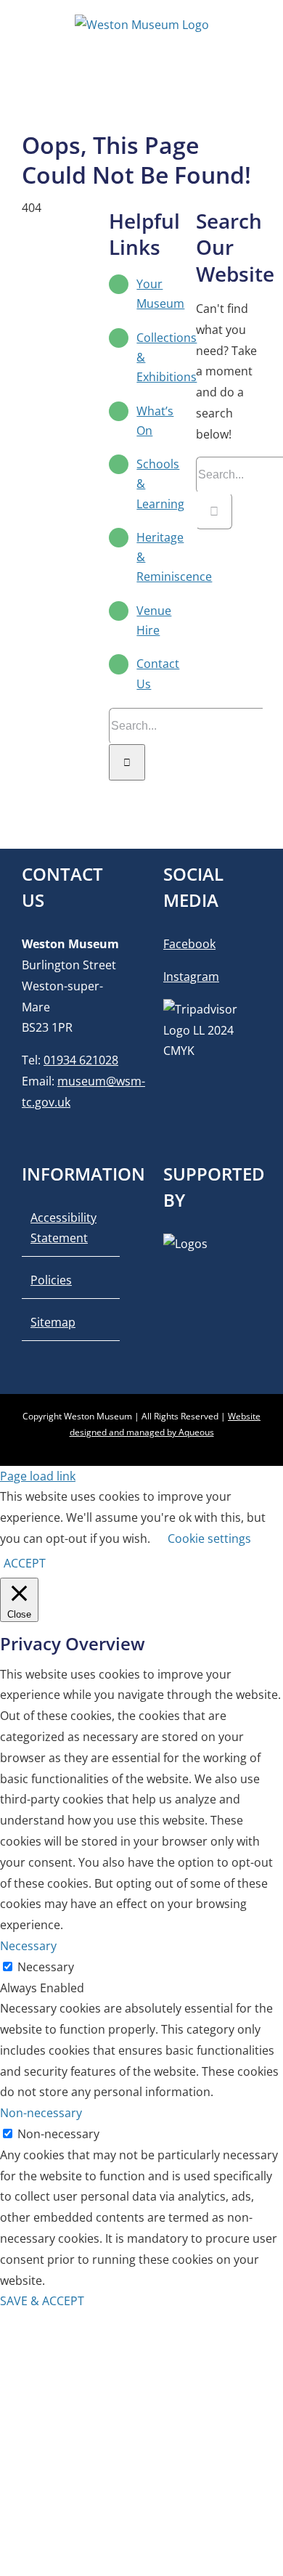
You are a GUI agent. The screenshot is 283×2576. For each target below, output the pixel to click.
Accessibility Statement (63, 1228)
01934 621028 (81, 1060)
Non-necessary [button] (41, 2113)
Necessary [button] (28, 1946)
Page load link (38, 1476)
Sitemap (53, 1322)
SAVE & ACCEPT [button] (42, 2301)
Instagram (191, 977)
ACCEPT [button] (25, 1563)
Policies (51, 1280)
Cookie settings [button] (209, 1538)
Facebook (189, 944)
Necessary (46, 1967)
